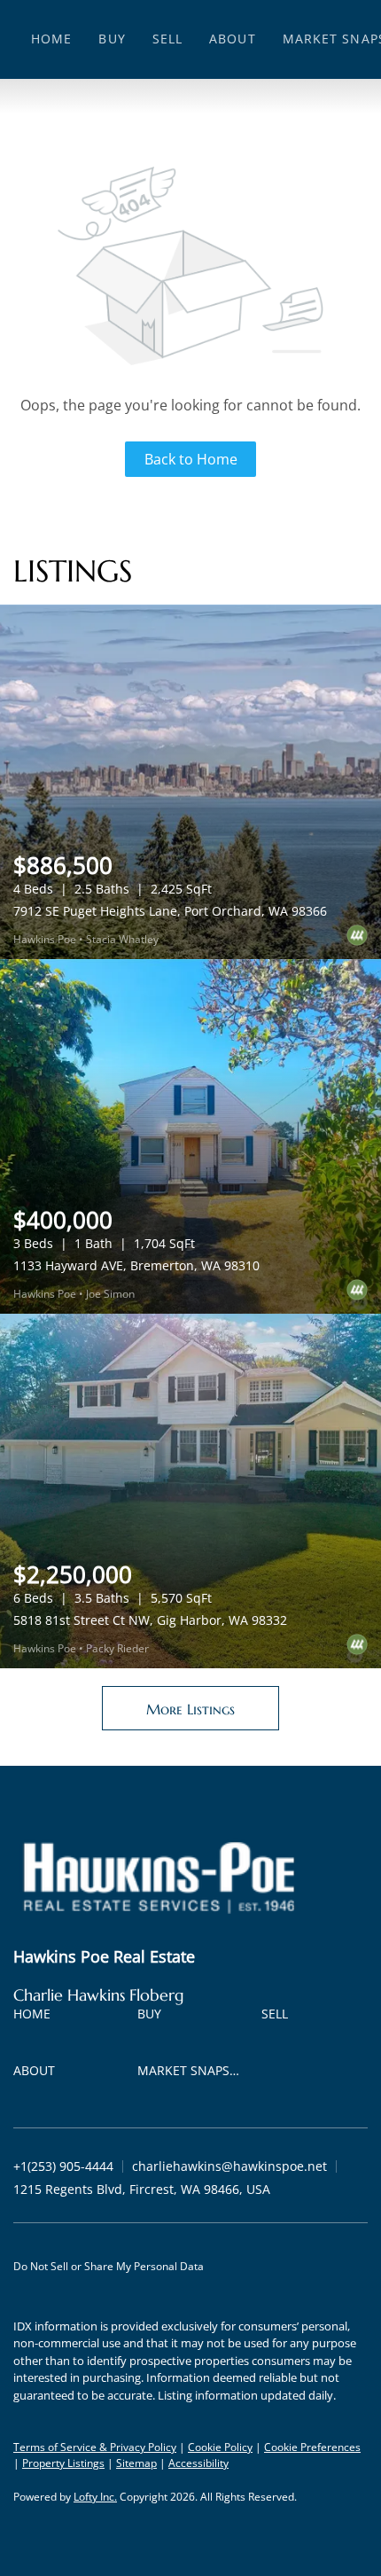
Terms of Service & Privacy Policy (95, 2447)
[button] (36, 2017)
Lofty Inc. (95, 2497)
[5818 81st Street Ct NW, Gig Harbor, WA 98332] (190, 1491)
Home (51, 39)
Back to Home (191, 459)
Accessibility (198, 2463)
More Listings (190, 1709)
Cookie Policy (220, 2447)
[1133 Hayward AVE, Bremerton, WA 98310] (190, 1136)
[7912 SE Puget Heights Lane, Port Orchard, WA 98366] (190, 782)
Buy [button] (112, 39)
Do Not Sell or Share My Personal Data (109, 2266)
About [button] (233, 39)
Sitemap (136, 2463)
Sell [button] (167, 39)
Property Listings (63, 2463)
